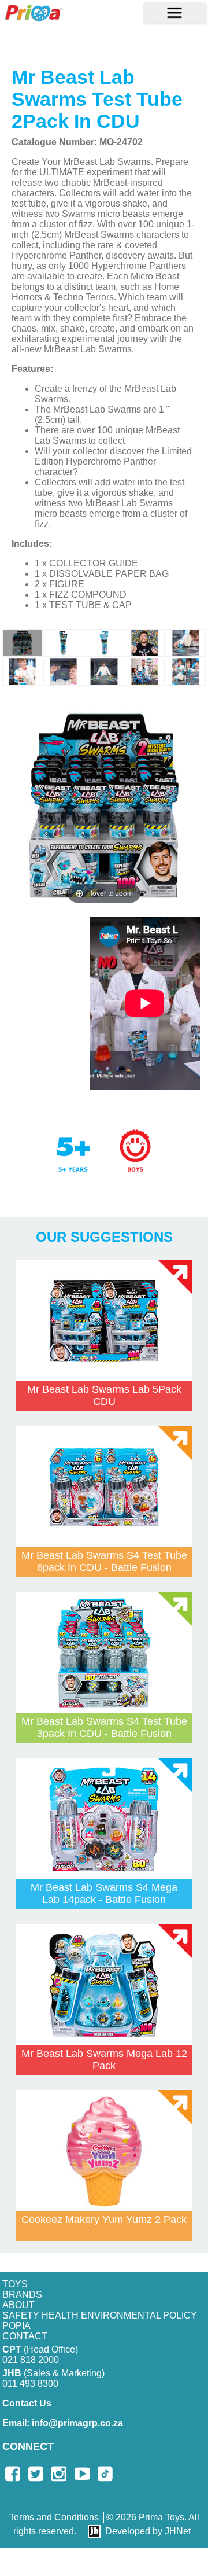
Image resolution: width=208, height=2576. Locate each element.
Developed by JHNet (148, 2531)
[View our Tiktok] (105, 2474)
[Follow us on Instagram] (59, 2474)
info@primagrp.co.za (63, 2423)
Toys (15, 2284)
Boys (135, 1151)
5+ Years (81, 1163)
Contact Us (27, 2403)
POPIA (16, 2326)
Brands (22, 2295)
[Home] (34, 13)
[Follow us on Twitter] (36, 2474)
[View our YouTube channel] (82, 2474)
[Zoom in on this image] (22, 643)
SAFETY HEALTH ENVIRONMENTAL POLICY (100, 2315)
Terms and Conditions (54, 2517)
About (18, 2305)
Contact (25, 2336)
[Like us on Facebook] (13, 2474)
